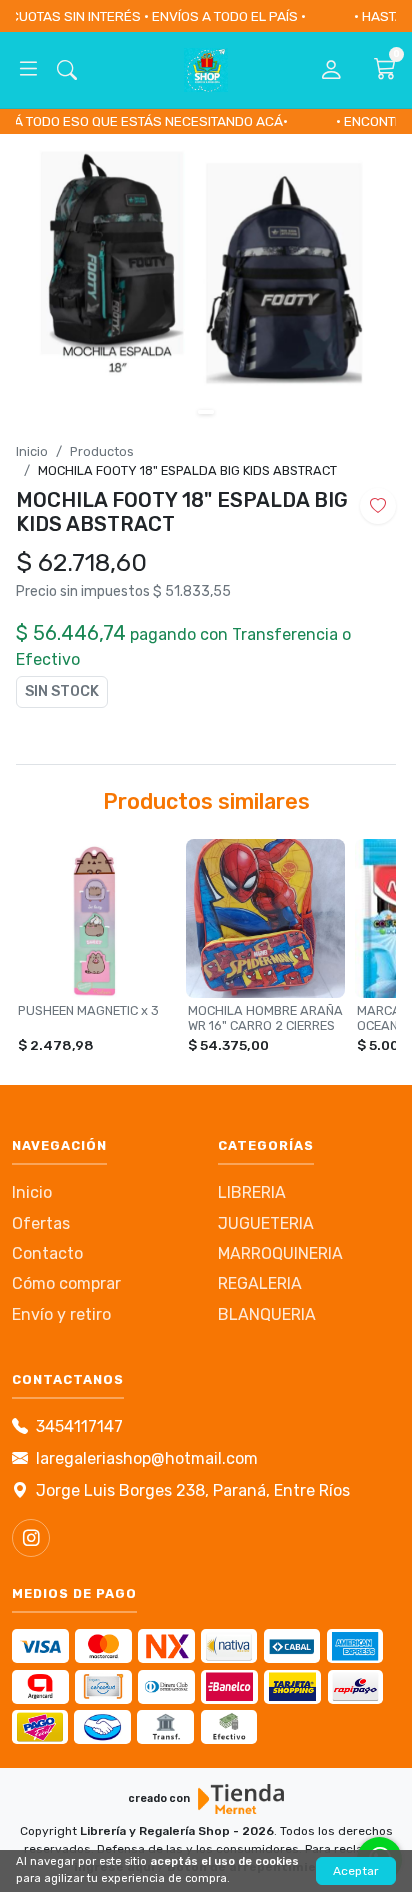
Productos (102, 451)
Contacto (47, 1253)
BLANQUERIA (267, 1314)
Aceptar (356, 1871)
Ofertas (41, 1223)
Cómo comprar (66, 1283)
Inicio (32, 451)
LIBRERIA (252, 1192)
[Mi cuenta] (331, 70)
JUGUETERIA (266, 1223)
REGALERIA (260, 1283)
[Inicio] (206, 70)
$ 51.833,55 (192, 591)
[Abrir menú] (28, 70)
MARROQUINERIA (280, 1253)
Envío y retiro (61, 1314)
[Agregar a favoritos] (378, 506)
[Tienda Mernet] (241, 1799)
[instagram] (31, 1538)
